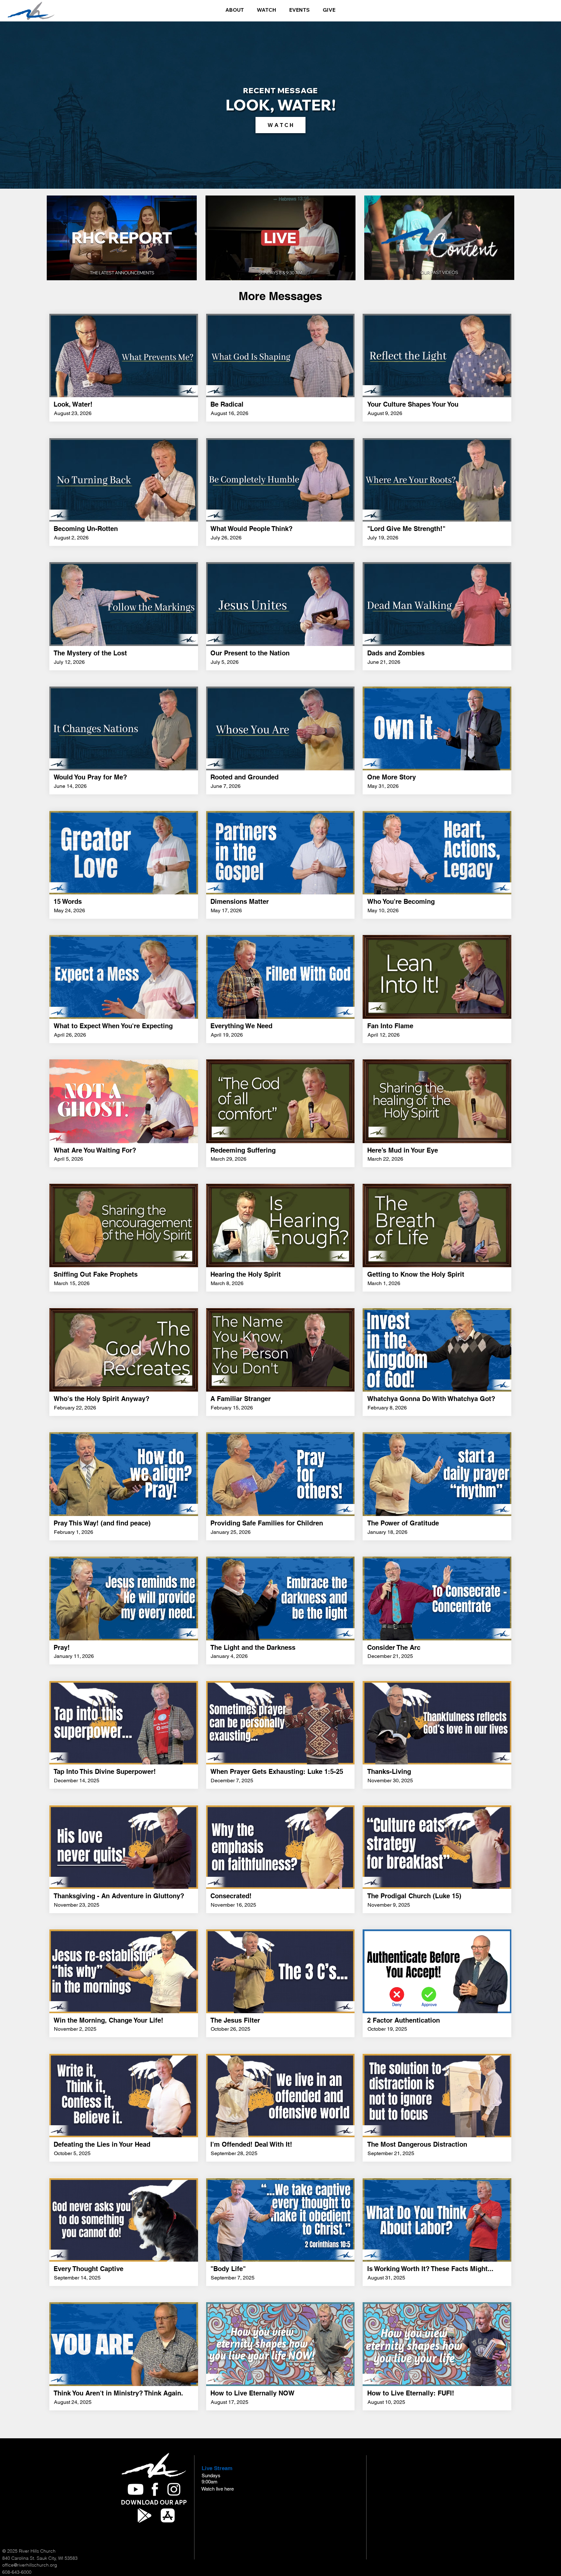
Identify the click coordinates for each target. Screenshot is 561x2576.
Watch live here (218, 2489)
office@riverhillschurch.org (30, 2565)
